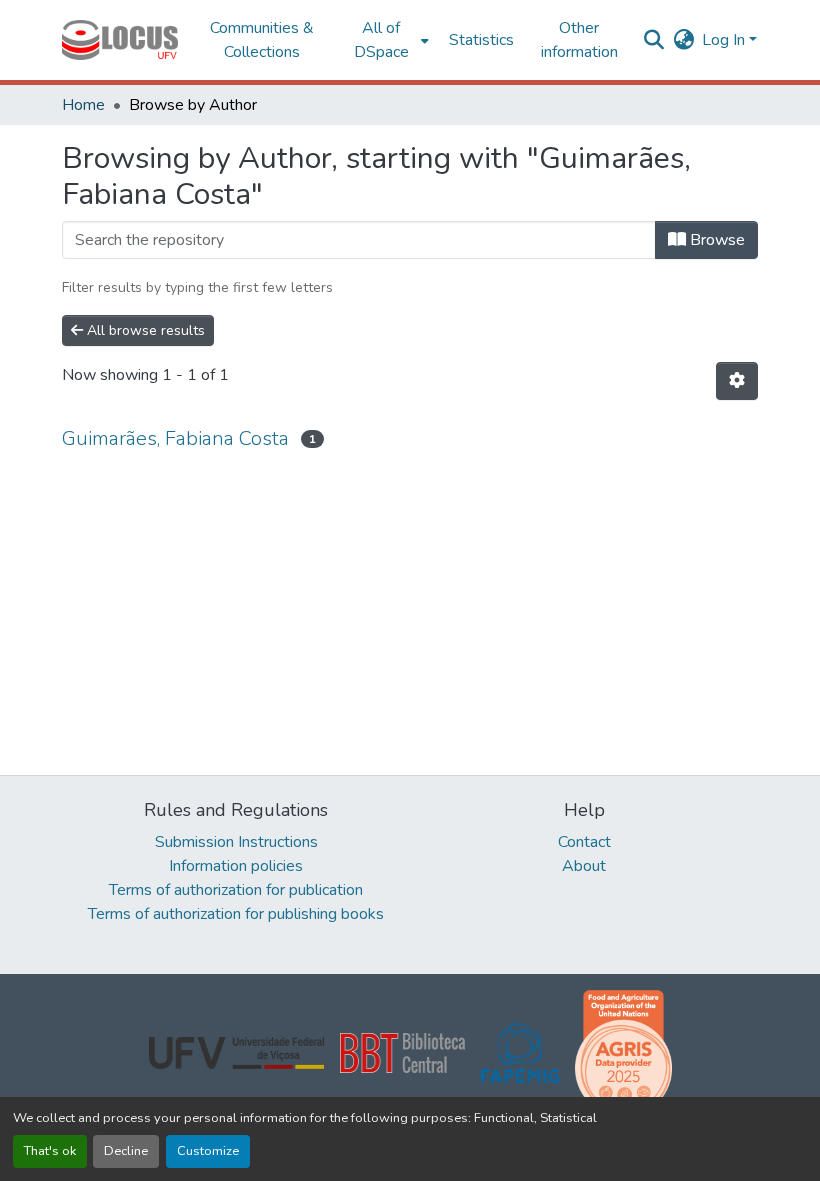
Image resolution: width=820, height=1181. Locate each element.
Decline (126, 1151)
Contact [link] (584, 842)
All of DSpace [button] (381, 40)
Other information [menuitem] (579, 40)
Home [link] (83, 105)
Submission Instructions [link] (236, 842)
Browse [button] (715, 240)
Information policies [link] (236, 866)
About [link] (584, 866)
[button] (120, 40)
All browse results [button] (144, 330)
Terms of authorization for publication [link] (236, 890)
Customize (208, 1151)
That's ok (50, 1151)
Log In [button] (725, 40)
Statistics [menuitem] (481, 40)
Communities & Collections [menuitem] (262, 40)
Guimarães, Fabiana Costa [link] (175, 438)
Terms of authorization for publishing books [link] (236, 914)
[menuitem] (387, 40)
